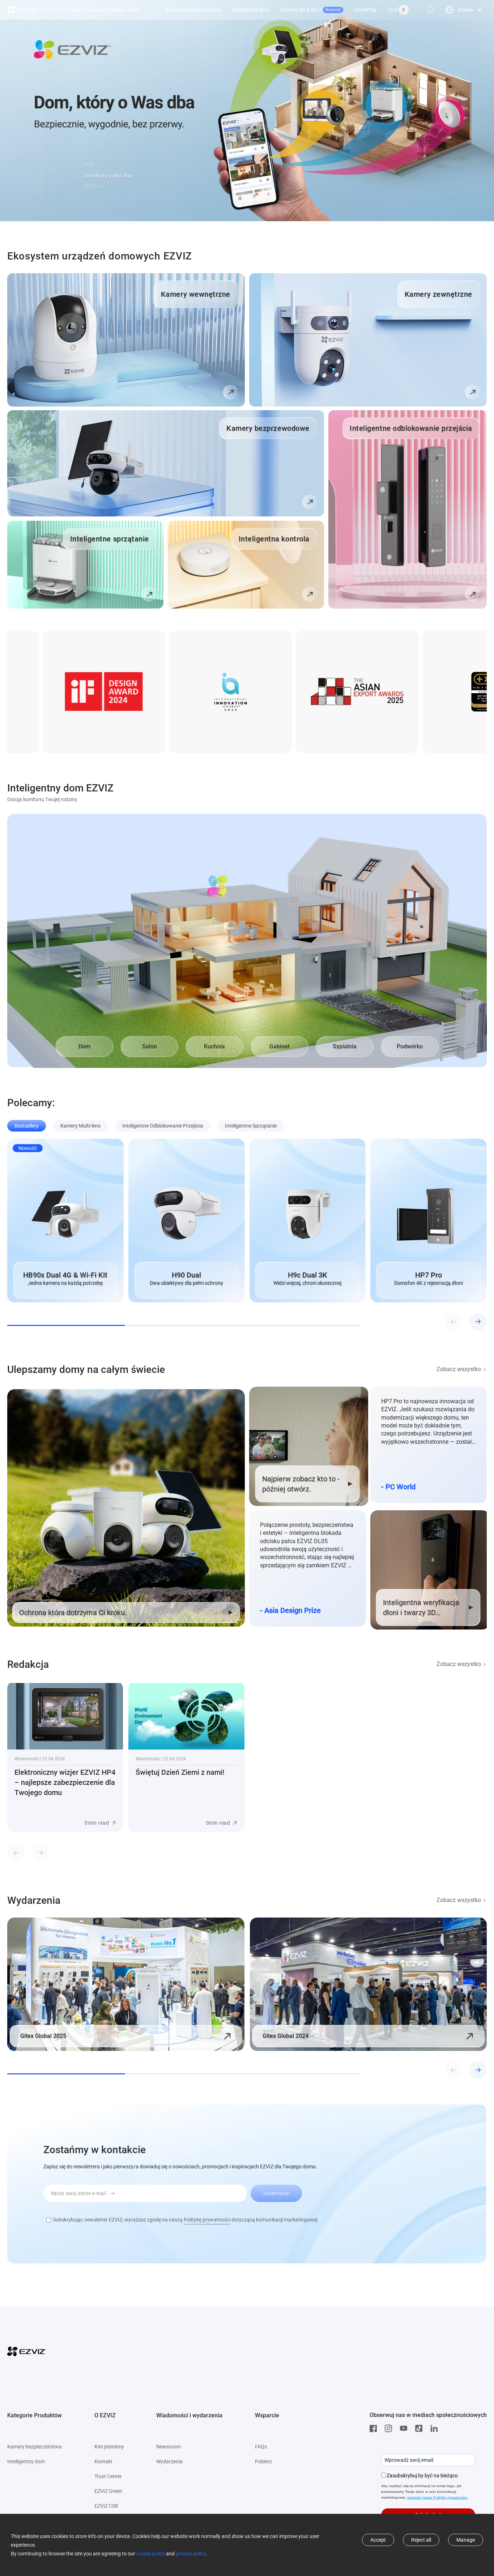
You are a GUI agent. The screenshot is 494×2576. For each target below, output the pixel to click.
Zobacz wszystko (459, 1369)
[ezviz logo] (23, 10)
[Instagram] (390, 2429)
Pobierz (263, 2461)
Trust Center (108, 2476)
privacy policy (191, 2554)
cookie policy (151, 2554)
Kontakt (103, 2461)
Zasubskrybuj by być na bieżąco (422, 2476)
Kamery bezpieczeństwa (194, 10)
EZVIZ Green (108, 2491)
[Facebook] (375, 2429)
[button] (77, 175)
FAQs (261, 2447)
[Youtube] (405, 2429)
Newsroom (169, 2447)
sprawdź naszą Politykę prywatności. (438, 2497)
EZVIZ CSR (106, 2506)
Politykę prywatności (207, 2220)
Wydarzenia (169, 2461)
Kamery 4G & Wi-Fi (311, 10)
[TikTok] (421, 2429)
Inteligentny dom (251, 10)
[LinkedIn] (436, 2429)
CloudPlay (365, 10)
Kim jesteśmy (109, 2447)
